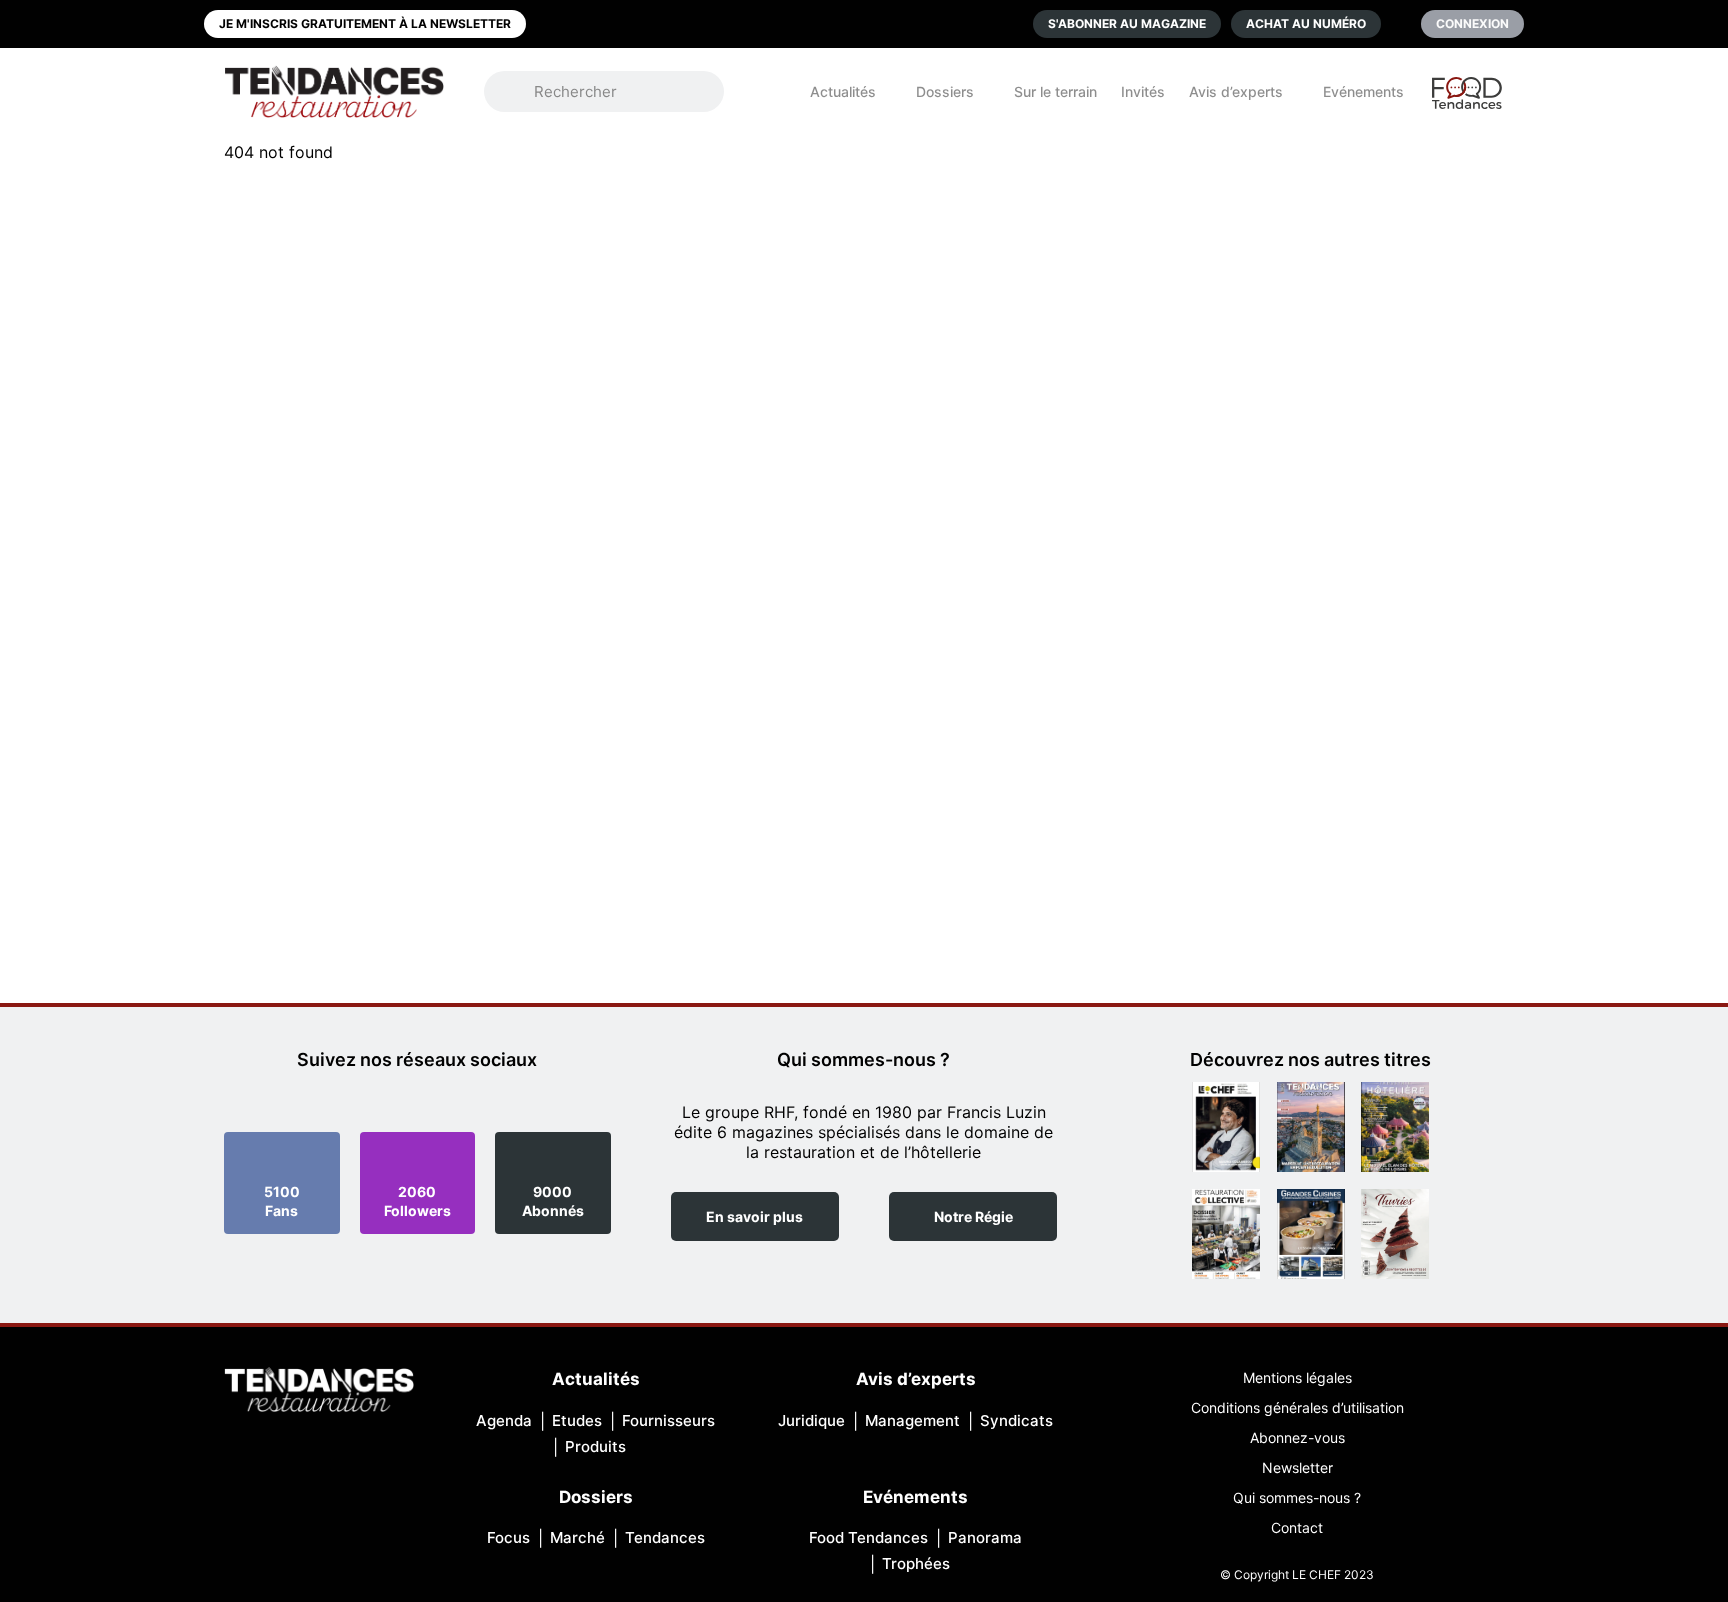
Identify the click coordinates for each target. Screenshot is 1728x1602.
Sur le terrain (1055, 91)
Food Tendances (868, 1537)
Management (912, 1420)
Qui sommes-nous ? (1297, 1497)
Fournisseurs (668, 1420)
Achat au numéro (1306, 23)
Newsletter (1297, 1467)
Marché (577, 1537)
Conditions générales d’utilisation (1297, 1407)
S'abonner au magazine (1127, 23)
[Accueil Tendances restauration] (334, 91)
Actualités (843, 91)
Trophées (916, 1563)
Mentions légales (1297, 1377)
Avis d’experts (1236, 91)
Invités (1143, 91)
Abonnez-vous (1297, 1437)
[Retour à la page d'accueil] (319, 1391)
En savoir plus (754, 1216)
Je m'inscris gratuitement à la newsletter (365, 23)
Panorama (985, 1537)
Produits (595, 1446)
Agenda (504, 1420)
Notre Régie (973, 1216)
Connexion (1472, 23)
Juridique (811, 1420)
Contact (1297, 1527)
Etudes (577, 1420)
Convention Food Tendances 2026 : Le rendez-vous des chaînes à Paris (1468, 102)
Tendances (665, 1537)
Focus (508, 1537)
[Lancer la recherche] (519, 92)
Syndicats (1016, 1420)
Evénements (1363, 91)
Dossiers (945, 91)
